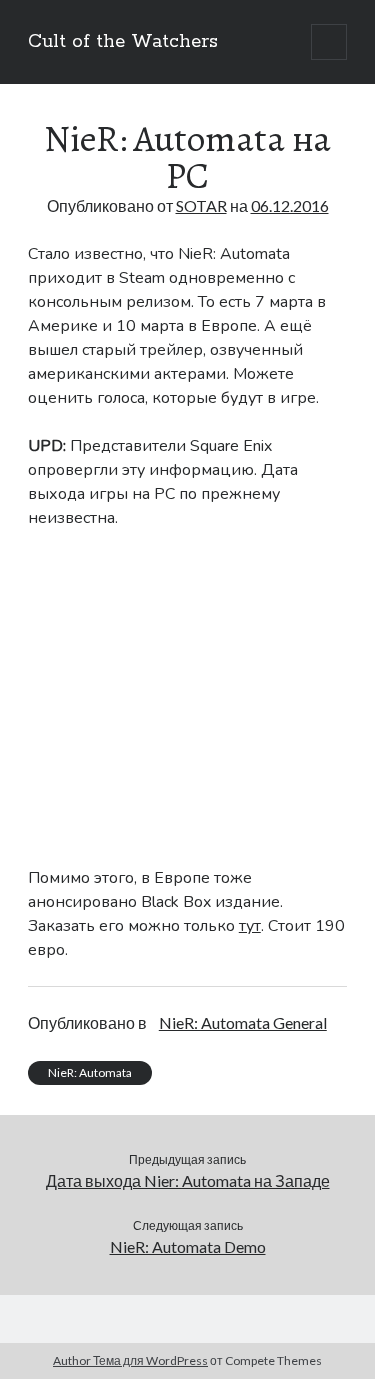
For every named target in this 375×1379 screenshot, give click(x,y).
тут (250, 926)
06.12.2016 (290, 205)
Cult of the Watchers (123, 42)
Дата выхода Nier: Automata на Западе (188, 1180)
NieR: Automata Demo (188, 1246)
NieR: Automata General (243, 1022)
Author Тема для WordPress (130, 1360)
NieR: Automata (90, 1072)
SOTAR (201, 205)
